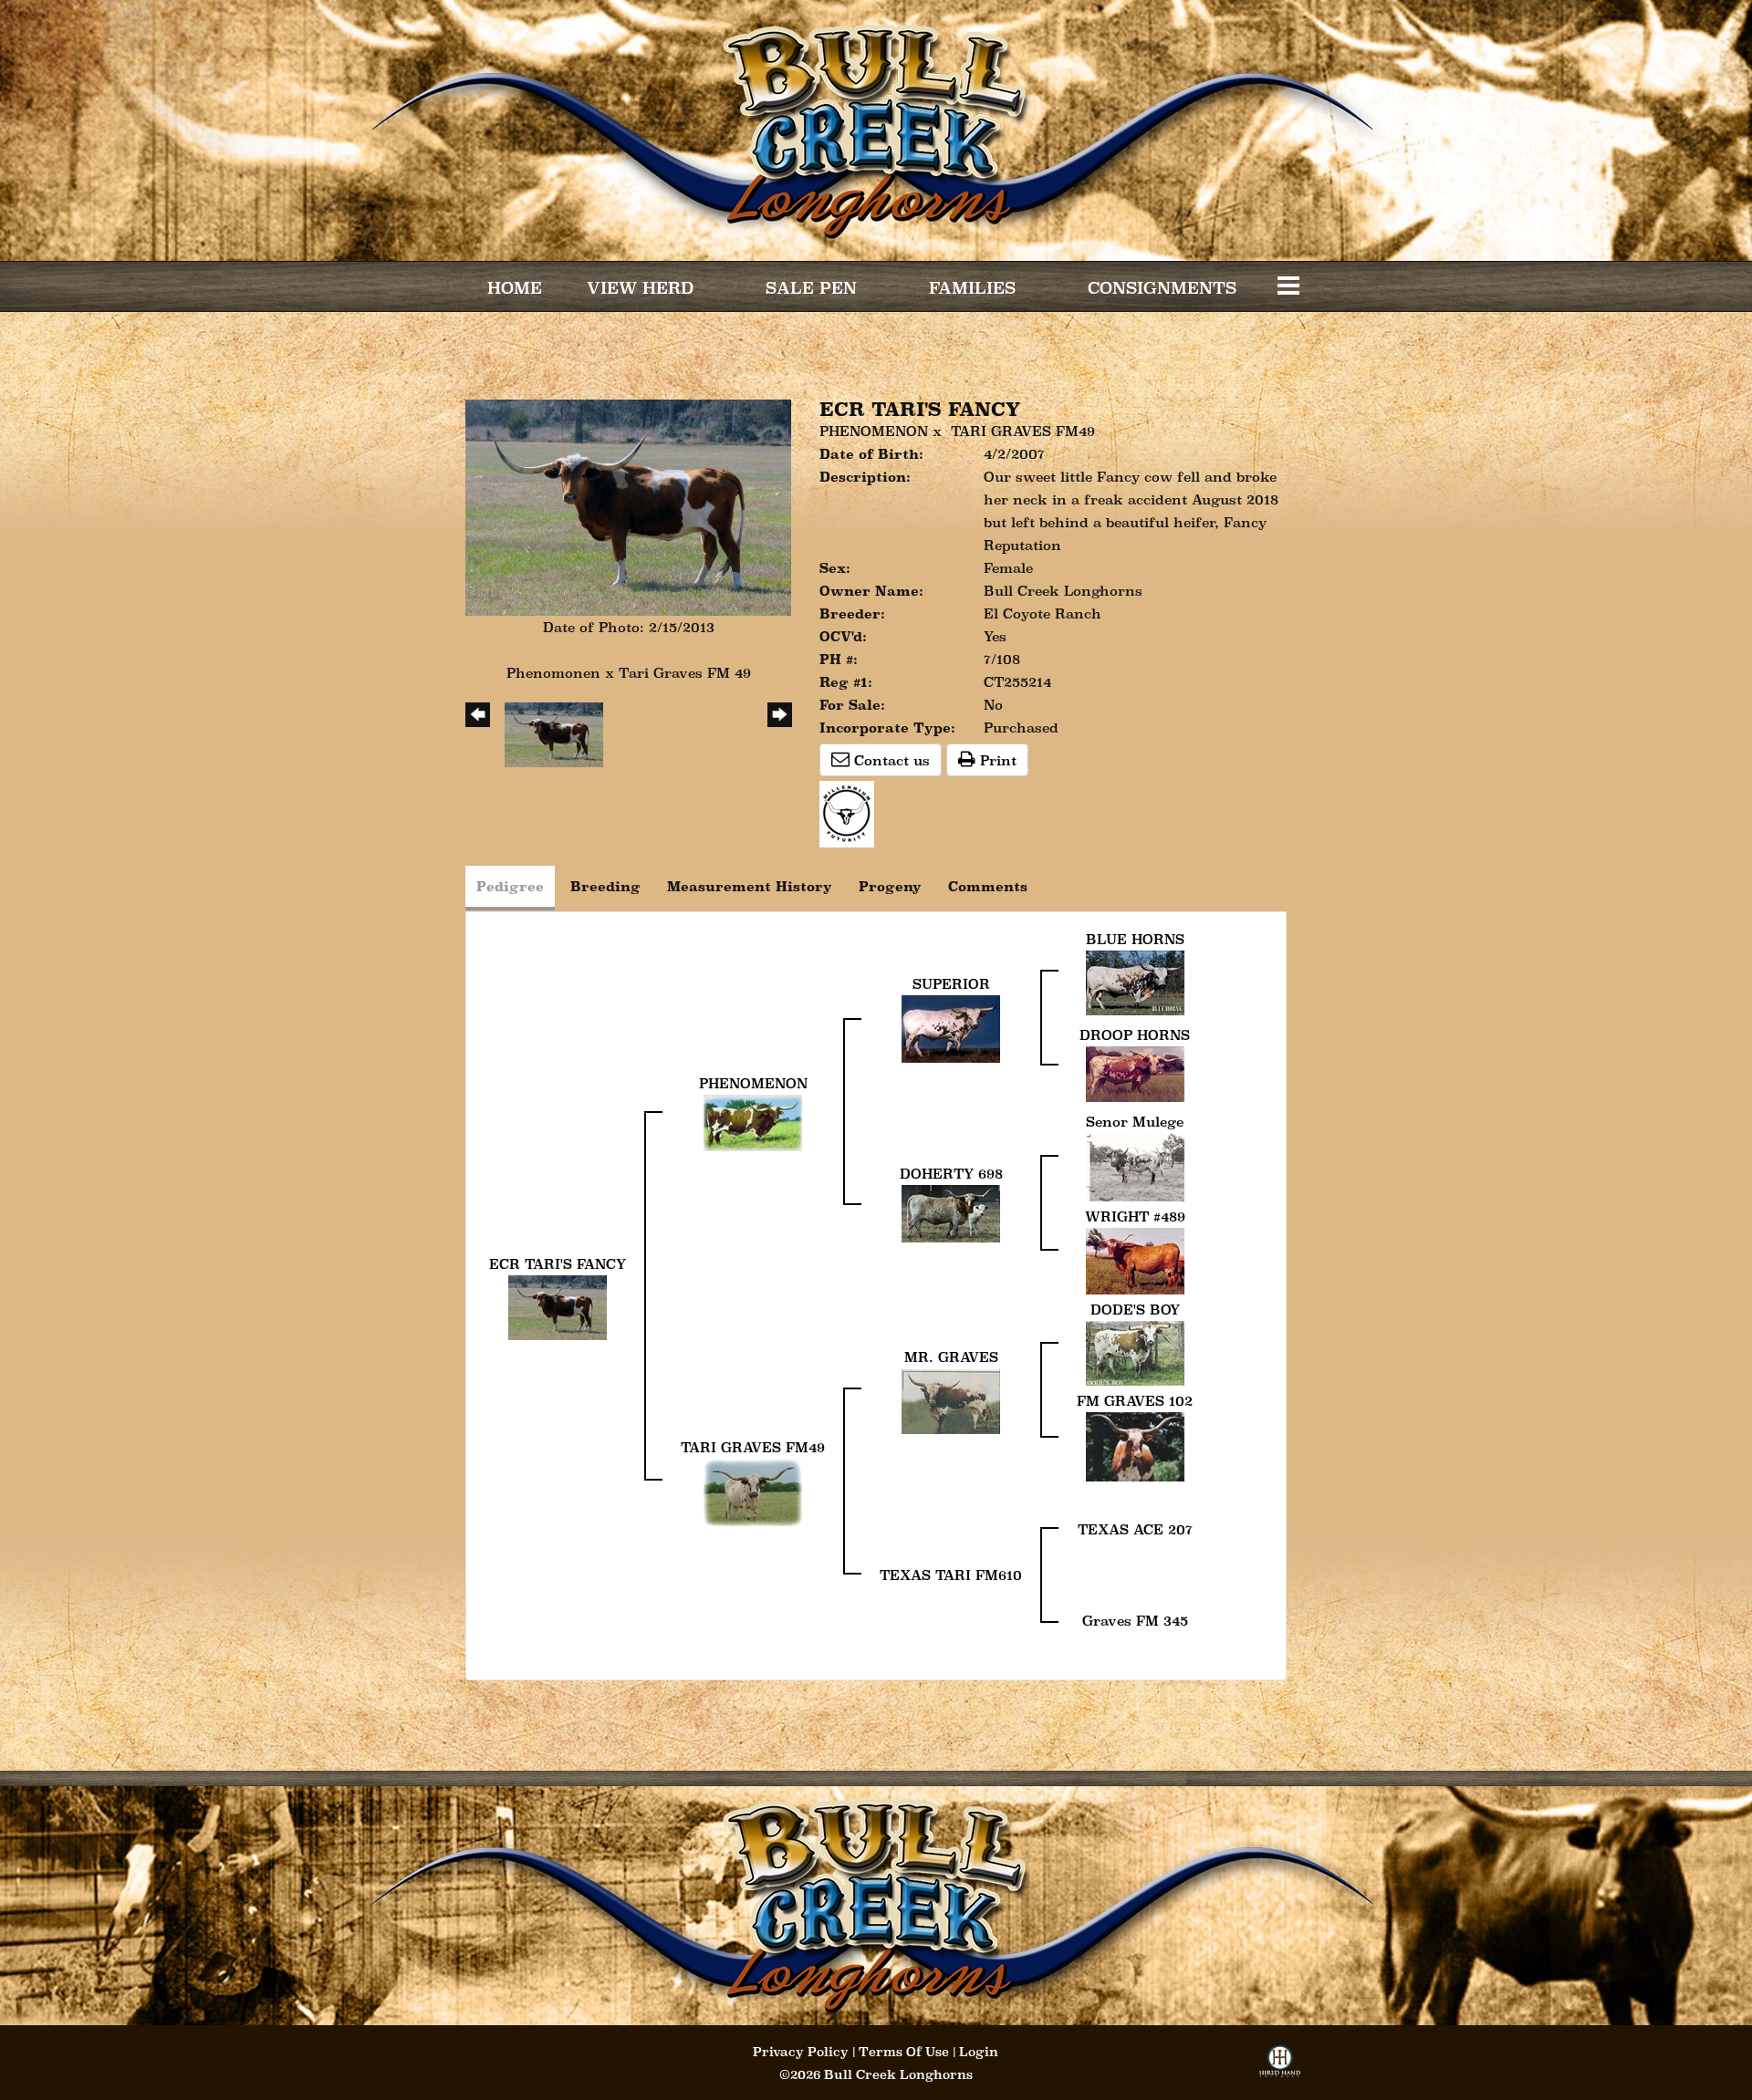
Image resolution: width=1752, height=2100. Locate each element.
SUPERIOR (951, 984)
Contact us (890, 760)
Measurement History (750, 886)
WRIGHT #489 (1135, 1216)
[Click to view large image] (628, 506)
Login (979, 2052)
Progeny (890, 886)
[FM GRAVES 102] (1135, 1445)
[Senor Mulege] (1135, 1165)
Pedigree (510, 886)
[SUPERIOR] (951, 1027)
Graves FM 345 (1135, 1621)
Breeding (605, 886)
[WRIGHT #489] (1135, 1259)
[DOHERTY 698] (951, 1212)
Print (996, 760)
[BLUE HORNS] (1135, 981)
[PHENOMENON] (753, 1121)
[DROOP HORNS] (1135, 1072)
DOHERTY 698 (951, 1174)
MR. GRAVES (951, 1357)
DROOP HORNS (1135, 1035)
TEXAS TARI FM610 (951, 1575)
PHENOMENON (874, 431)
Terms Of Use (904, 2052)
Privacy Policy (801, 2052)
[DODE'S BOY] (1135, 1351)
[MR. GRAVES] (951, 1400)
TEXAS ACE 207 (1135, 1529)
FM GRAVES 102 (1135, 1401)
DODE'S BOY (1135, 1310)
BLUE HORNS (1135, 939)
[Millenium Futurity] (851, 812)
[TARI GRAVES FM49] (753, 1491)
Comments (988, 886)
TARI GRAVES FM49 (1023, 431)
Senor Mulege (1135, 1122)
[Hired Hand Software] (1280, 2067)
